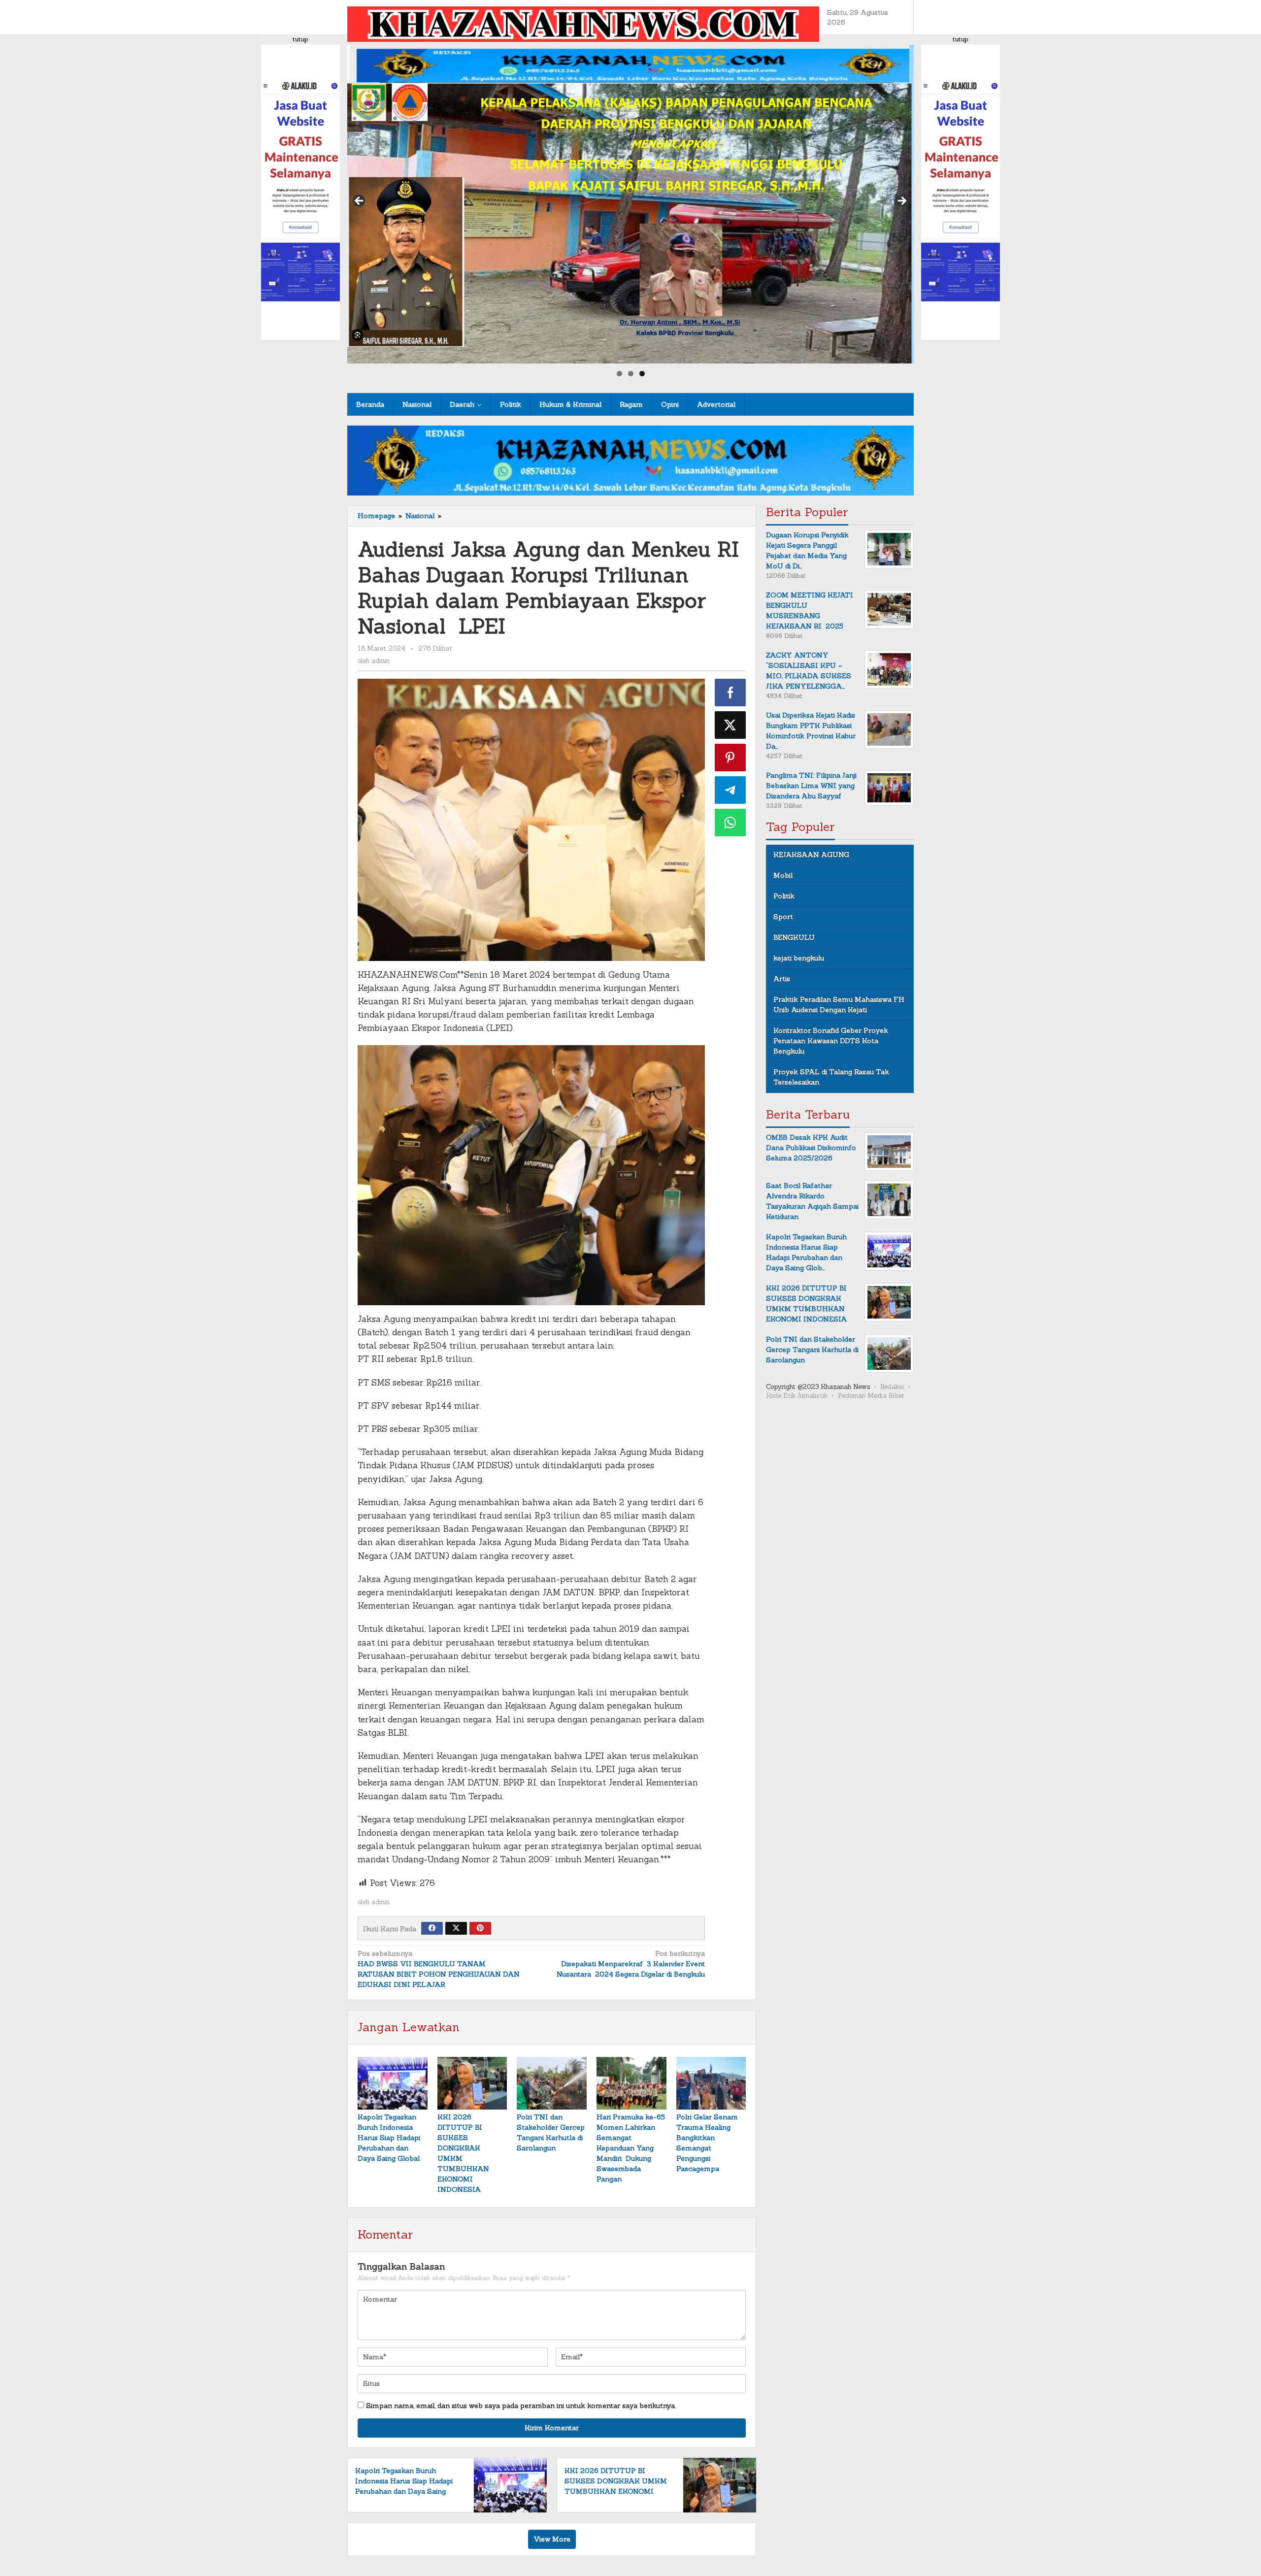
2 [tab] (631, 374)
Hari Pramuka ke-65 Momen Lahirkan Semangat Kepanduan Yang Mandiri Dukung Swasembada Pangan (631, 2148)
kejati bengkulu (799, 958)
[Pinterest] (480, 1928)
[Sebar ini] (730, 693)
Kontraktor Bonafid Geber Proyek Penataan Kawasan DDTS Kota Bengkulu (831, 1041)
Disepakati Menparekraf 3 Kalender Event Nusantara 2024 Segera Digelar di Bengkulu (630, 1964)
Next (901, 201)
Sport (783, 917)
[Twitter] (456, 1928)
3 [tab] (642, 374)
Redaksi (892, 1387)
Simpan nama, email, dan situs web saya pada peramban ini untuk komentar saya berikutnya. (521, 2406)
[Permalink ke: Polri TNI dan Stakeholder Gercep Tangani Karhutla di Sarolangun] (552, 2083)
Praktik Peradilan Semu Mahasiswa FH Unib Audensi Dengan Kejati (839, 1005)
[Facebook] (432, 1928)
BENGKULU (794, 937)
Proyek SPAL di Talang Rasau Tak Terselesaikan (831, 1077)
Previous (360, 201)
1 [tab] (619, 374)
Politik (784, 896)
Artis (782, 979)
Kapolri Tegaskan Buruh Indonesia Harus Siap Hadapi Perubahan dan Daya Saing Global (389, 2138)
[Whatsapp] (730, 823)
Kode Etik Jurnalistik (797, 1396)
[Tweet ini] (730, 725)
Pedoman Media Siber (871, 1396)
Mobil (783, 875)
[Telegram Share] (730, 790)
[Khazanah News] (583, 23)
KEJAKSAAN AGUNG (811, 855)
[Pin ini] (730, 758)
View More (552, 2539)
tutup (300, 39)
